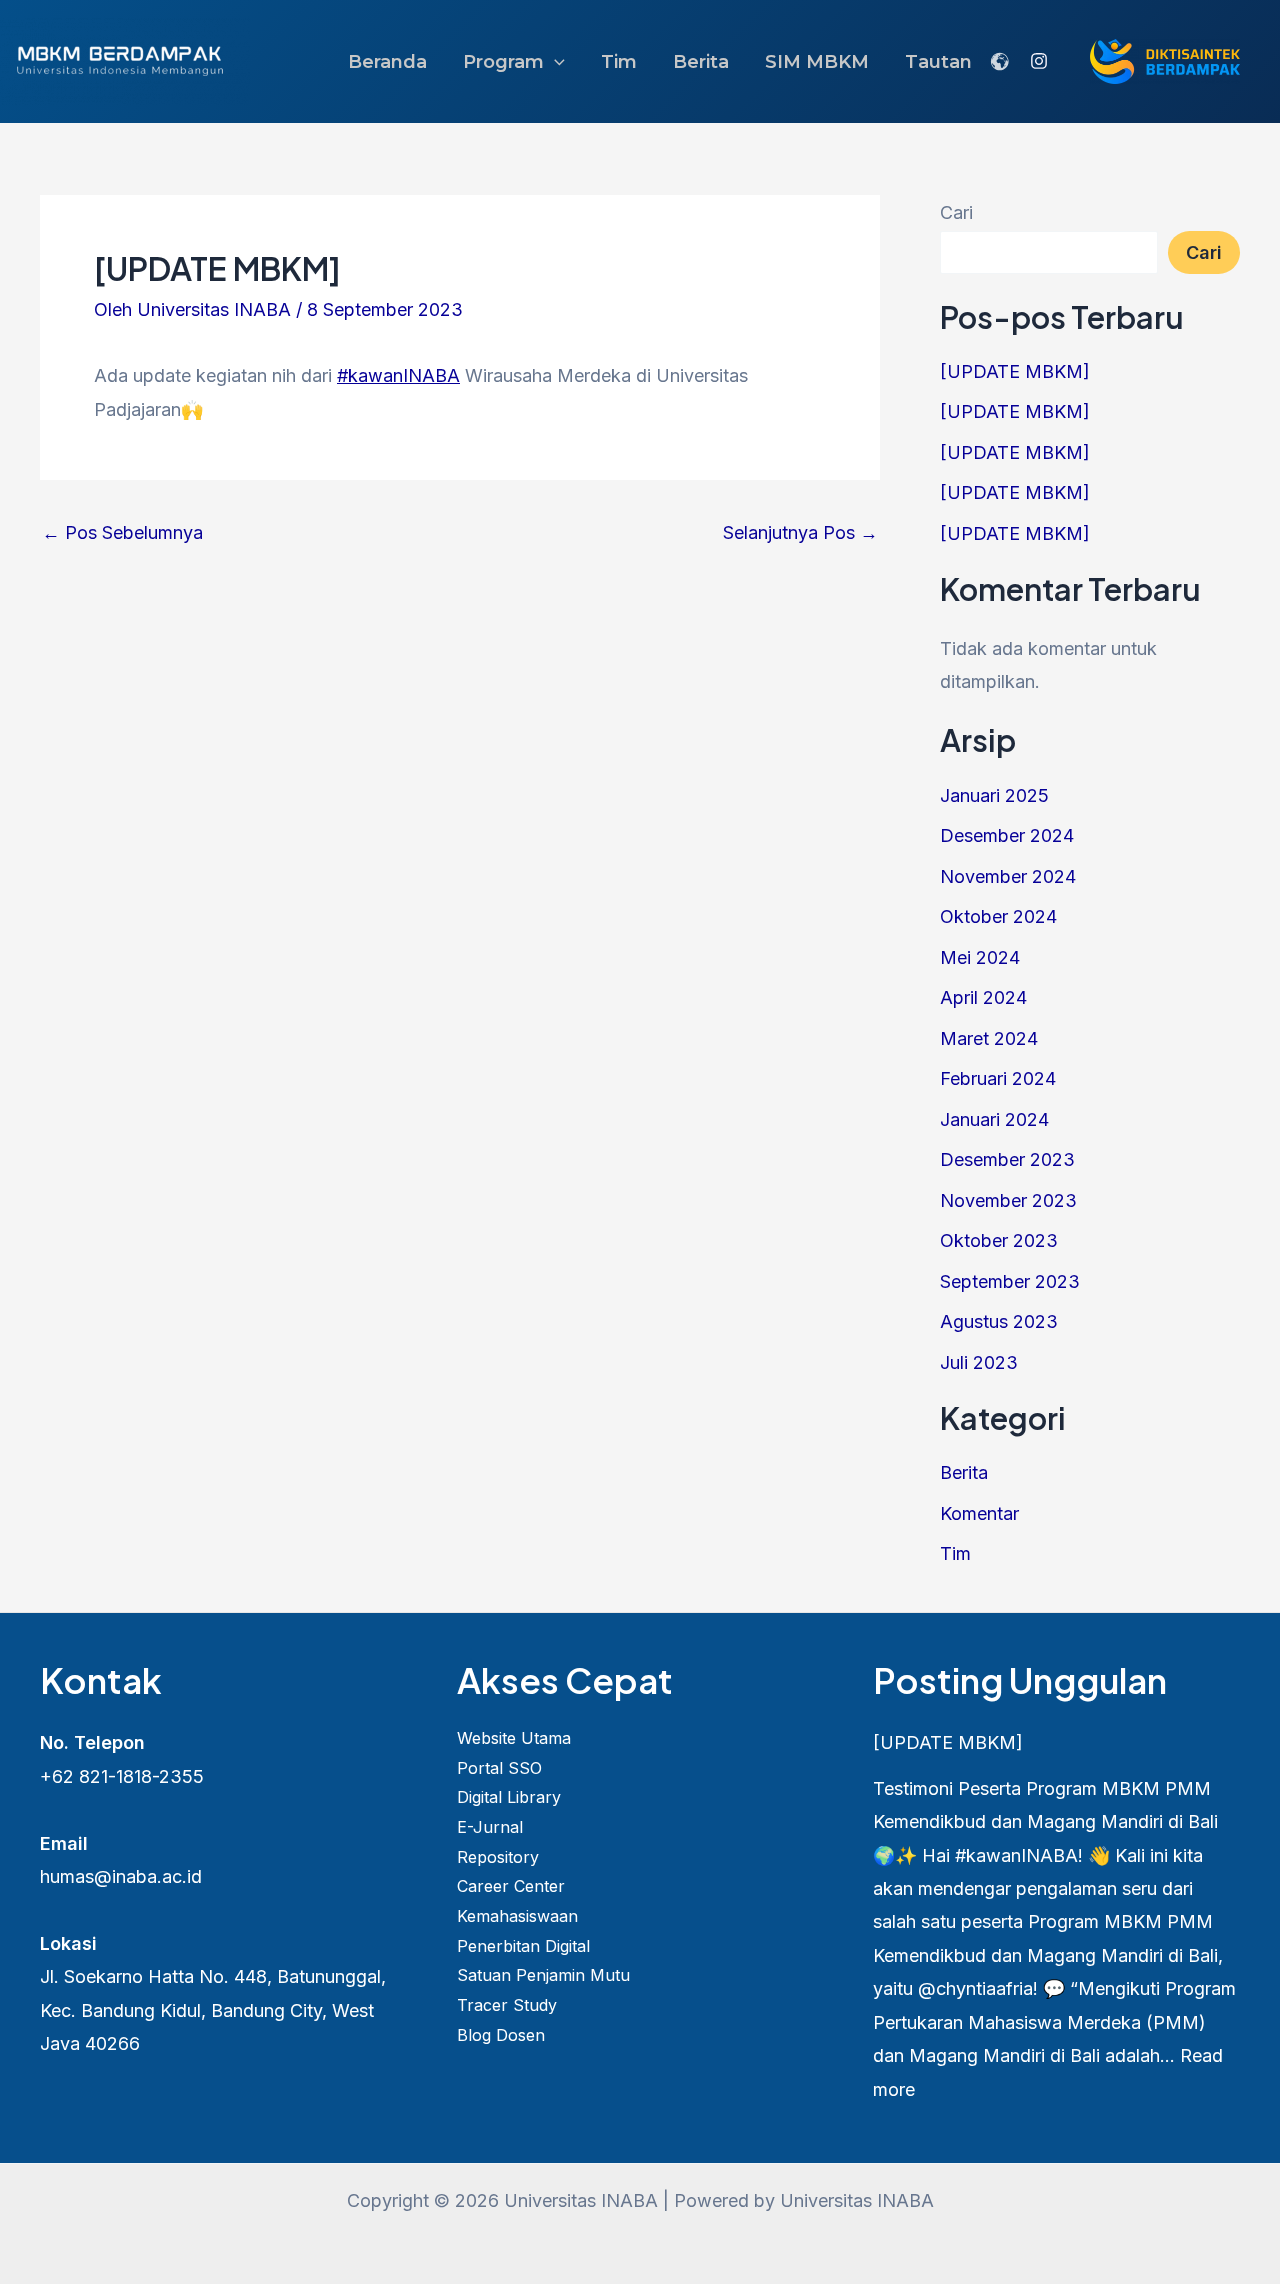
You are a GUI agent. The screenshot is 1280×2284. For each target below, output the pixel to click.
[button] (554, 62)
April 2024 (983, 997)
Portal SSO (499, 1768)
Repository (498, 1857)
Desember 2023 (1007, 1159)
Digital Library (509, 1797)
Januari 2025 (994, 795)
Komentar (979, 1513)
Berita (701, 62)
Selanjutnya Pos (800, 533)
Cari (956, 212)
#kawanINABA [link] (398, 375)
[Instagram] (1039, 61)
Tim (619, 62)
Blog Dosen (501, 2035)
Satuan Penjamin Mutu (543, 1975)
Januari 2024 (994, 1119)
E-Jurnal (490, 1827)
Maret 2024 (989, 1038)
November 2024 (1008, 876)
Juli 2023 (979, 1362)
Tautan (938, 62)
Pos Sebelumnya (122, 533)
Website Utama (514, 1738)
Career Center (511, 1886)
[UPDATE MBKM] (1015, 371)
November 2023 (1008, 1200)
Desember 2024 (1007, 835)
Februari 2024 (998, 1078)
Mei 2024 (980, 957)
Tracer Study (507, 2005)
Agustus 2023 (999, 1321)
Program (503, 62)
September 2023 (1010, 1281)
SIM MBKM (817, 62)
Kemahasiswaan (517, 1916)
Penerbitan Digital (523, 1946)
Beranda (387, 62)
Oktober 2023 (999, 1240)
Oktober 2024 (998, 916)
